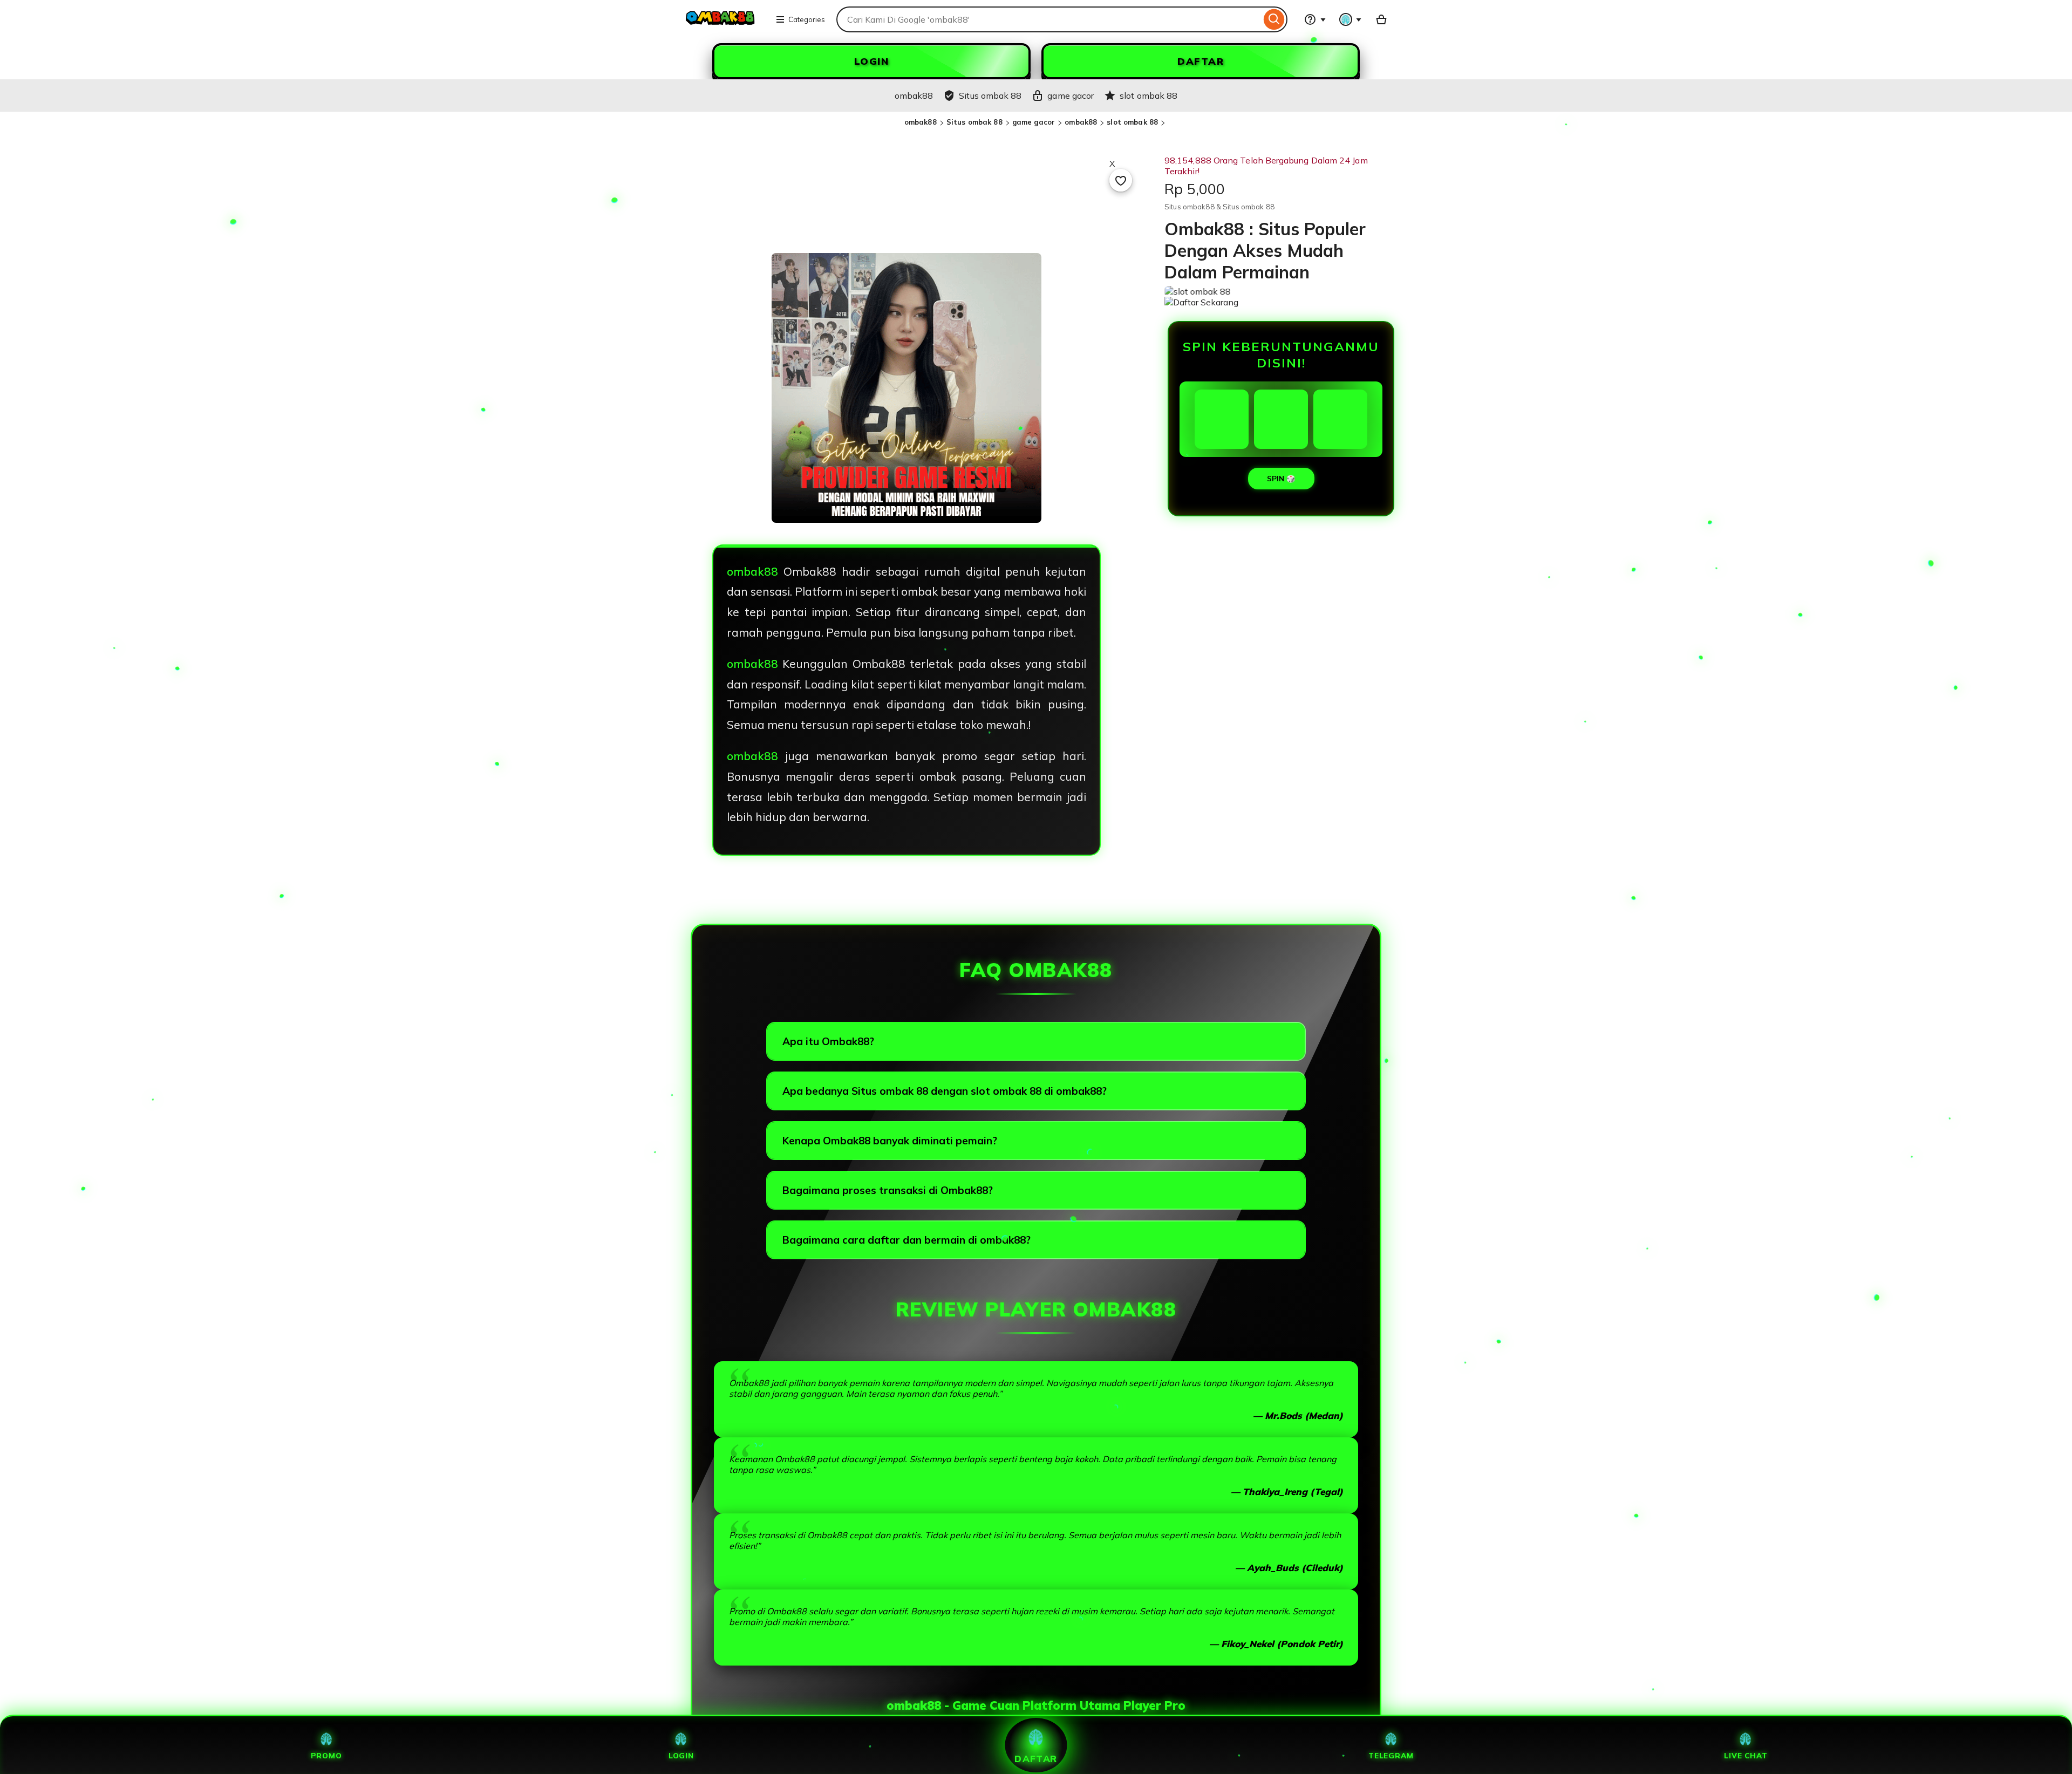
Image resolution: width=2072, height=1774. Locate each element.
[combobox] (1049, 19)
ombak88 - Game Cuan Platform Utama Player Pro (1036, 1705)
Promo (326, 1755)
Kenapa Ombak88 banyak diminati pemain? (890, 1141)
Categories (807, 19)
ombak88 (921, 122)
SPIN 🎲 (1281, 479)
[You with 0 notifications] (1351, 19)
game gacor (1034, 122)
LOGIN (872, 61)
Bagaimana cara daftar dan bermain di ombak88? (906, 1240)
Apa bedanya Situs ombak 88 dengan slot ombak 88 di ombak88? (945, 1091)
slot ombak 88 (1132, 122)
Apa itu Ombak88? (828, 1041)
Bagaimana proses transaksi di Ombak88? (888, 1190)
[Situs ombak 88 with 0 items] (1381, 19)
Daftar (1036, 1758)
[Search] (1274, 19)
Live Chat (1746, 1755)
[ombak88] (721, 26)
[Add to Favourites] (1121, 180)
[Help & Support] (1315, 19)
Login (681, 1755)
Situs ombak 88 (974, 122)
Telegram (1391, 1755)
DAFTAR (1201, 61)
